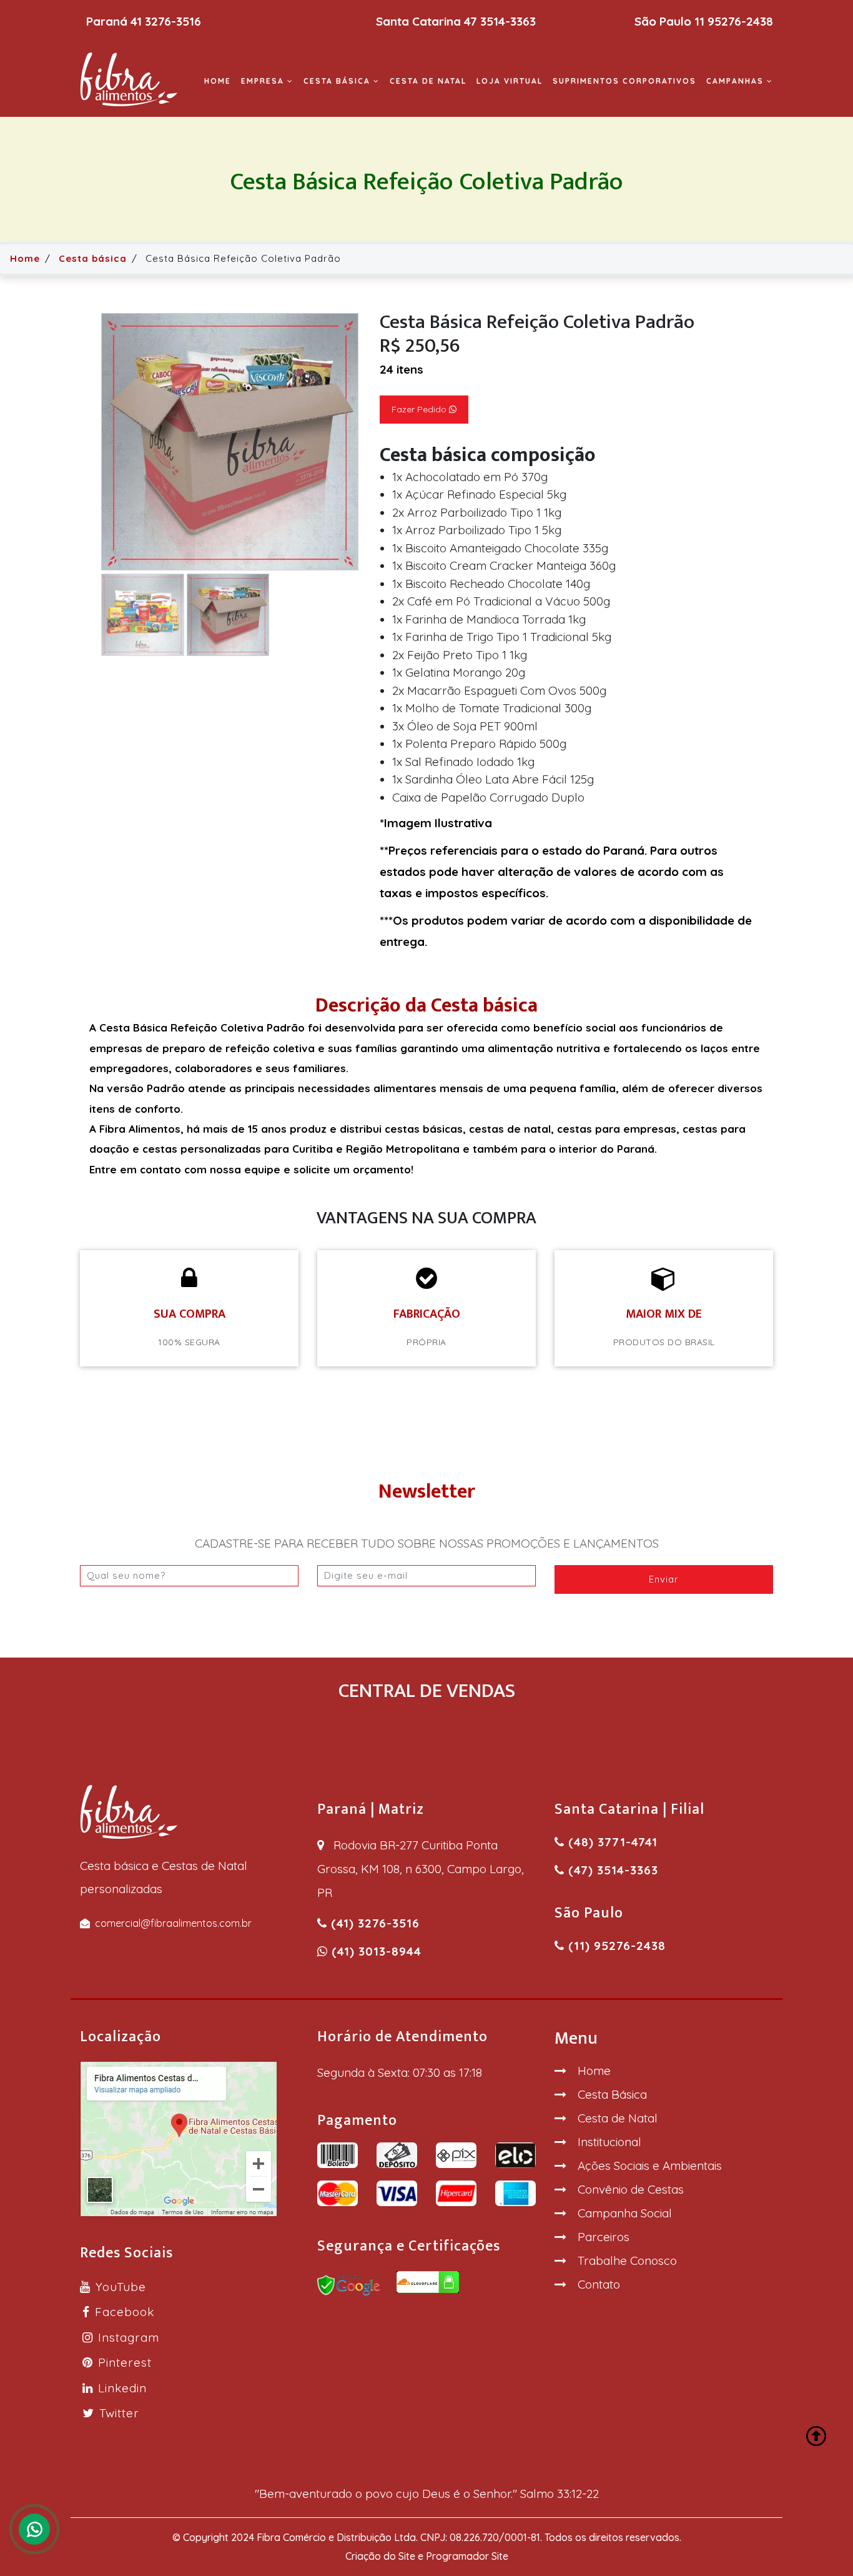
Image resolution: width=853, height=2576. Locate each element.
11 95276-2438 (734, 21)
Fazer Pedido (420, 409)
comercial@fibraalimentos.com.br (173, 1923)
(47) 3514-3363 (611, 1870)
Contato (599, 2284)
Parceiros (604, 2237)
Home (218, 81)
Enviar (664, 1579)
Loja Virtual (510, 81)
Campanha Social (625, 2213)
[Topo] (817, 2437)
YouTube (121, 2287)
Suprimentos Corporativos (624, 81)
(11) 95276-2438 (615, 1946)
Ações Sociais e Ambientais (650, 2166)
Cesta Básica (612, 2094)
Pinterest (125, 2362)
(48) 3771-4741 (611, 1842)
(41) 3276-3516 (373, 1923)
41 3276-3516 (166, 21)
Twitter (119, 2413)
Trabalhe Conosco (627, 2260)
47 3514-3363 (500, 21)
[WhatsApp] (34, 2529)
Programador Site (467, 2556)
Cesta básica (338, 81)
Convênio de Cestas (631, 2189)
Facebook (125, 2312)
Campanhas (737, 81)
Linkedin (122, 2388)
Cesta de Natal (428, 81)
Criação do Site (380, 2556)
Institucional (609, 2142)
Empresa (264, 81)
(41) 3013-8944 (375, 1951)
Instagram (129, 2337)
